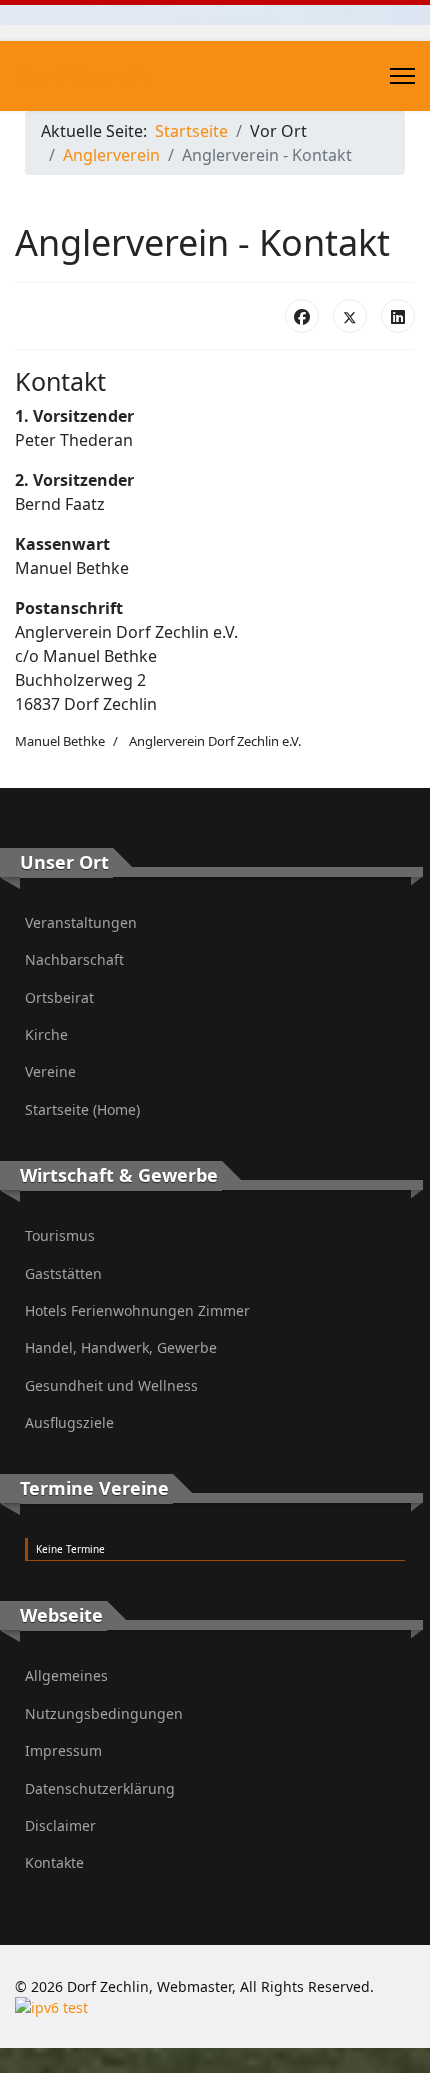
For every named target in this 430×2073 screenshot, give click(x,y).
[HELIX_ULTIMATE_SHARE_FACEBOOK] (302, 316)
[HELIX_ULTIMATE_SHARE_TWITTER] (350, 316)
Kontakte (54, 1862)
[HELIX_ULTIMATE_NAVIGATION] (402, 76)
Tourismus (60, 1235)
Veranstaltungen (81, 922)
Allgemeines (66, 1675)
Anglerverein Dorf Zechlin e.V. (215, 741)
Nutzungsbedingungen (104, 1713)
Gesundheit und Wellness (111, 1385)
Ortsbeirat (59, 997)
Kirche (46, 1034)
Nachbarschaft (74, 959)
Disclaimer (60, 1825)
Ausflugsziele (69, 1422)
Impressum (63, 1750)
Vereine (50, 1071)
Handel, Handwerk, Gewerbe (121, 1347)
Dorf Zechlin (84, 76)
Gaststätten (63, 1273)
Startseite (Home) (82, 1109)
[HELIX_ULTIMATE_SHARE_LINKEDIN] (398, 316)
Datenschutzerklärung (100, 1788)
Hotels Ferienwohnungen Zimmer (137, 1310)
